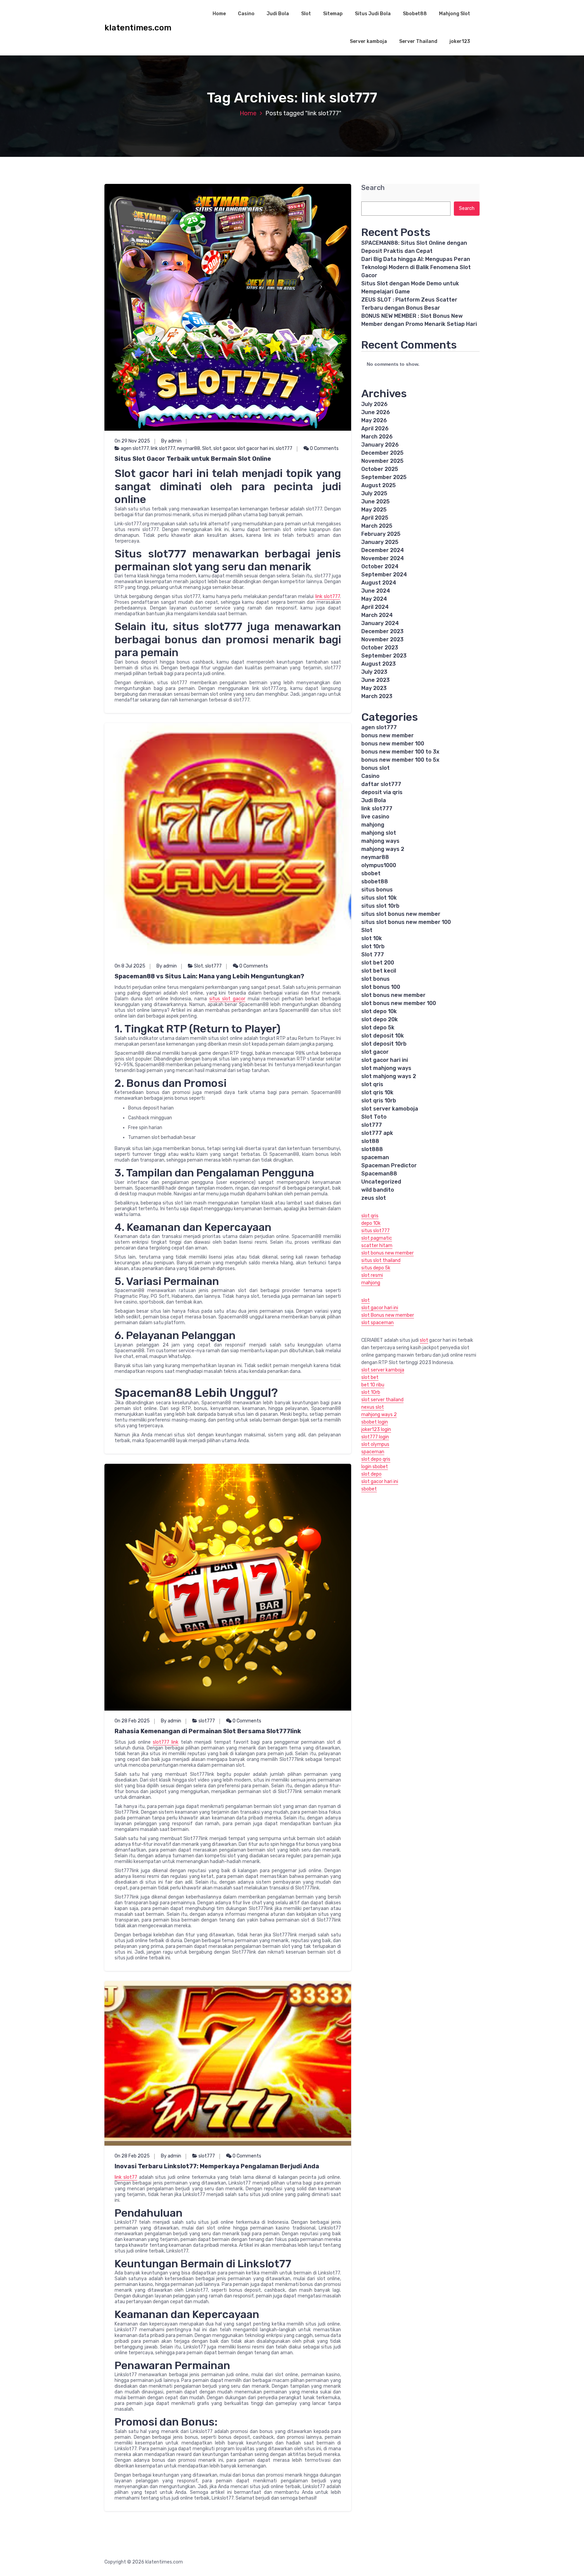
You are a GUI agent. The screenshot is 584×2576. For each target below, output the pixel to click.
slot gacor (224, 448)
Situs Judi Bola (373, 14)
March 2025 (377, 526)
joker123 (460, 41)
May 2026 (374, 420)
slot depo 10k (379, 1011)
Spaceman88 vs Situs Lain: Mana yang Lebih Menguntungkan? (209, 976)
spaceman (375, 1157)
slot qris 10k (377, 1092)
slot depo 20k (380, 1019)
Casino (246, 14)
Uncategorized (381, 1182)
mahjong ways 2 (383, 849)
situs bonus (377, 890)
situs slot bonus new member (401, 914)
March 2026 (377, 437)
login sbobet (375, 1467)
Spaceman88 (379, 1174)
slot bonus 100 (381, 987)
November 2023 (382, 639)
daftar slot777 (381, 784)
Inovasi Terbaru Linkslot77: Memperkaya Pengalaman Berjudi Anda (217, 2166)
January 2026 (380, 445)
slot (366, 1300)
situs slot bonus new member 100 (406, 922)
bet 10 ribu (373, 1385)
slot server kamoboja (390, 1109)
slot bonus (375, 979)
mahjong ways (380, 841)
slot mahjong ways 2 (389, 1076)
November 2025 (382, 461)
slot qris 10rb (379, 1101)
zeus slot (374, 1198)
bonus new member (387, 735)
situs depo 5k (376, 1268)
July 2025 (374, 493)
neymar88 (189, 448)
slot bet (370, 1377)
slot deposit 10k (383, 1036)
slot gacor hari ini (255, 448)
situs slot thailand (381, 1260)
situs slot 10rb (380, 906)
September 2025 (384, 477)
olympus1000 (379, 865)
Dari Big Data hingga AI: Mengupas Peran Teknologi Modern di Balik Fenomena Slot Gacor (416, 267)
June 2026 (376, 412)
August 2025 (379, 485)
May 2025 (374, 510)
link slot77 (126, 2177)
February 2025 (381, 534)
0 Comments (324, 448)
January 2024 (380, 623)
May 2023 (374, 688)
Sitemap (333, 14)
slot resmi (372, 1275)
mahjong (373, 825)
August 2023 (379, 664)
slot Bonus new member (388, 1315)
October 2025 (380, 469)
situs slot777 (375, 1231)
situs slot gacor (227, 999)
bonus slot (375, 768)
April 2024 (375, 607)
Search (373, 188)
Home (219, 14)
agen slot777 (135, 448)
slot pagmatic (377, 1238)
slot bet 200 (378, 963)
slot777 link (166, 1742)
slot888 (372, 1149)
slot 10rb (373, 946)
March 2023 (377, 696)
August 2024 (379, 583)
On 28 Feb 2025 (132, 1721)
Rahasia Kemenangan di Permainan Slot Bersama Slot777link (208, 1731)
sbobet (371, 873)
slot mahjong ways (386, 1068)
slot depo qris (376, 1459)
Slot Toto (374, 1117)
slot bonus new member (393, 995)
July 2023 (374, 672)
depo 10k (371, 1223)
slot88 (370, 1141)
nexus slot (373, 1407)
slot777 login (375, 1437)
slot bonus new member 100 (399, 1003)
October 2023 (380, 648)
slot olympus (375, 1444)
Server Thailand (418, 41)
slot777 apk (377, 1133)
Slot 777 (373, 955)
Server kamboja (368, 41)
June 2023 (375, 680)
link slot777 (163, 448)
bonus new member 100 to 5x (400, 760)
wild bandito (378, 1190)
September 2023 (384, 656)
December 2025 (382, 453)
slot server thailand (382, 1400)
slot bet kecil (379, 971)
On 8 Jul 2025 (130, 966)
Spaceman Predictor (389, 1165)
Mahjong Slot (455, 14)
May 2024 (374, 599)
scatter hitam (377, 1246)
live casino (375, 817)
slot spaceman (378, 1323)
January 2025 (380, 542)
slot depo (371, 1474)
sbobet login (375, 1422)
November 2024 (383, 558)
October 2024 (380, 566)
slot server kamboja (383, 1370)
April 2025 (375, 518)
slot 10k (372, 938)
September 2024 (384, 575)
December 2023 (382, 631)
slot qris (372, 1084)
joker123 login (376, 1429)
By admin (171, 441)
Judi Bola (278, 14)
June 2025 (375, 502)
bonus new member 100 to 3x (400, 752)
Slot (306, 14)
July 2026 (374, 404)
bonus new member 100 (393, 744)
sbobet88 (375, 881)
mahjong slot (379, 833)
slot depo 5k (378, 1028)
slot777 (284, 448)
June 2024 (376, 591)
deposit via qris (382, 792)
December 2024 (383, 550)
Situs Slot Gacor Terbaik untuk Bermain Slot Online (193, 459)
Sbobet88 (415, 14)
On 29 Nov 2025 (132, 441)
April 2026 (375, 428)
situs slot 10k (379, 898)
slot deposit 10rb (384, 1044)
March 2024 (377, 615)
